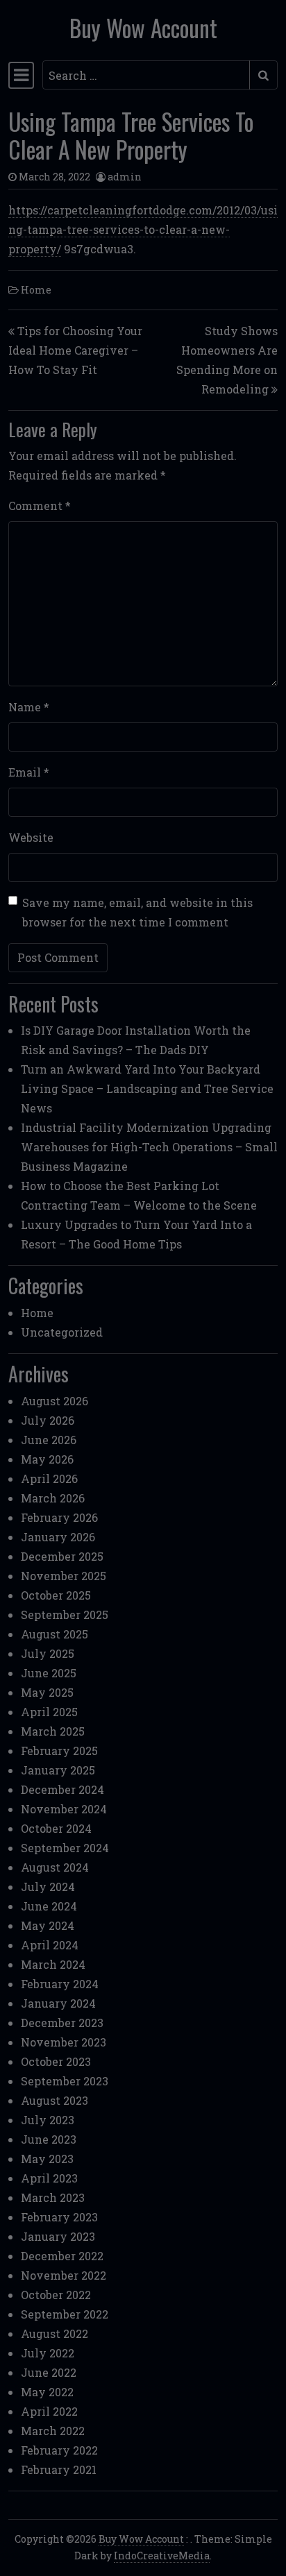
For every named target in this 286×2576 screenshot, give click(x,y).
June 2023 (49, 2139)
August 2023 (54, 2100)
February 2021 (59, 2469)
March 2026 (53, 1498)
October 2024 (56, 1828)
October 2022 (56, 2295)
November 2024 (64, 1809)
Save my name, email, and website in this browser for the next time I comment (137, 912)
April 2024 (50, 1945)
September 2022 (65, 2314)
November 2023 (64, 2042)
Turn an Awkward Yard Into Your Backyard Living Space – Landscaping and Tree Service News (147, 1088)
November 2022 (64, 2275)
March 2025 (53, 1731)
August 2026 (54, 1401)
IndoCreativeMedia (162, 2556)
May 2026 (47, 1459)
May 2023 (47, 2159)
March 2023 (53, 2197)
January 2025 (58, 1770)
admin (125, 177)
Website (31, 837)
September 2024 (65, 1848)
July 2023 (48, 2120)
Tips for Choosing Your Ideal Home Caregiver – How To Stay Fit (75, 350)
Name (29, 707)
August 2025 (54, 1634)
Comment (40, 506)
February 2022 (59, 2450)
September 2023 (65, 2081)
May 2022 (47, 2392)
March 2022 (53, 2431)
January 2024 (58, 2003)
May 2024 (48, 1925)
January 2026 (58, 1537)
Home (36, 290)
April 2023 (49, 2178)
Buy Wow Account (143, 28)
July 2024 (48, 1887)
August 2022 (54, 2333)
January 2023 (58, 2236)
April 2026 (49, 1478)
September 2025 (65, 1615)
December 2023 (62, 2023)
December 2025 (62, 1556)
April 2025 (49, 1712)
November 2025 (64, 1576)
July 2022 (48, 2353)
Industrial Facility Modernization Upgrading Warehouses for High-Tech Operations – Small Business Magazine (149, 1147)
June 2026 (49, 1440)
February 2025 (59, 1751)
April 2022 (49, 2411)
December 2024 (62, 1789)
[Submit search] (263, 75)
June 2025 (49, 1673)
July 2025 (48, 1653)
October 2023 (56, 2061)
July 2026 (48, 1420)
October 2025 (56, 1595)
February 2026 (59, 1517)
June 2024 (49, 1906)
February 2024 (60, 1984)
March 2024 (53, 1964)
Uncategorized (62, 1332)
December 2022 (62, 2256)
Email (29, 772)
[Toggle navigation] (21, 75)
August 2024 (55, 1867)
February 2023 (59, 2217)
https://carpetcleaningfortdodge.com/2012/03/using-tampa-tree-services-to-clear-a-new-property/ (143, 229)
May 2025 (47, 1692)
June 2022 (49, 2372)
